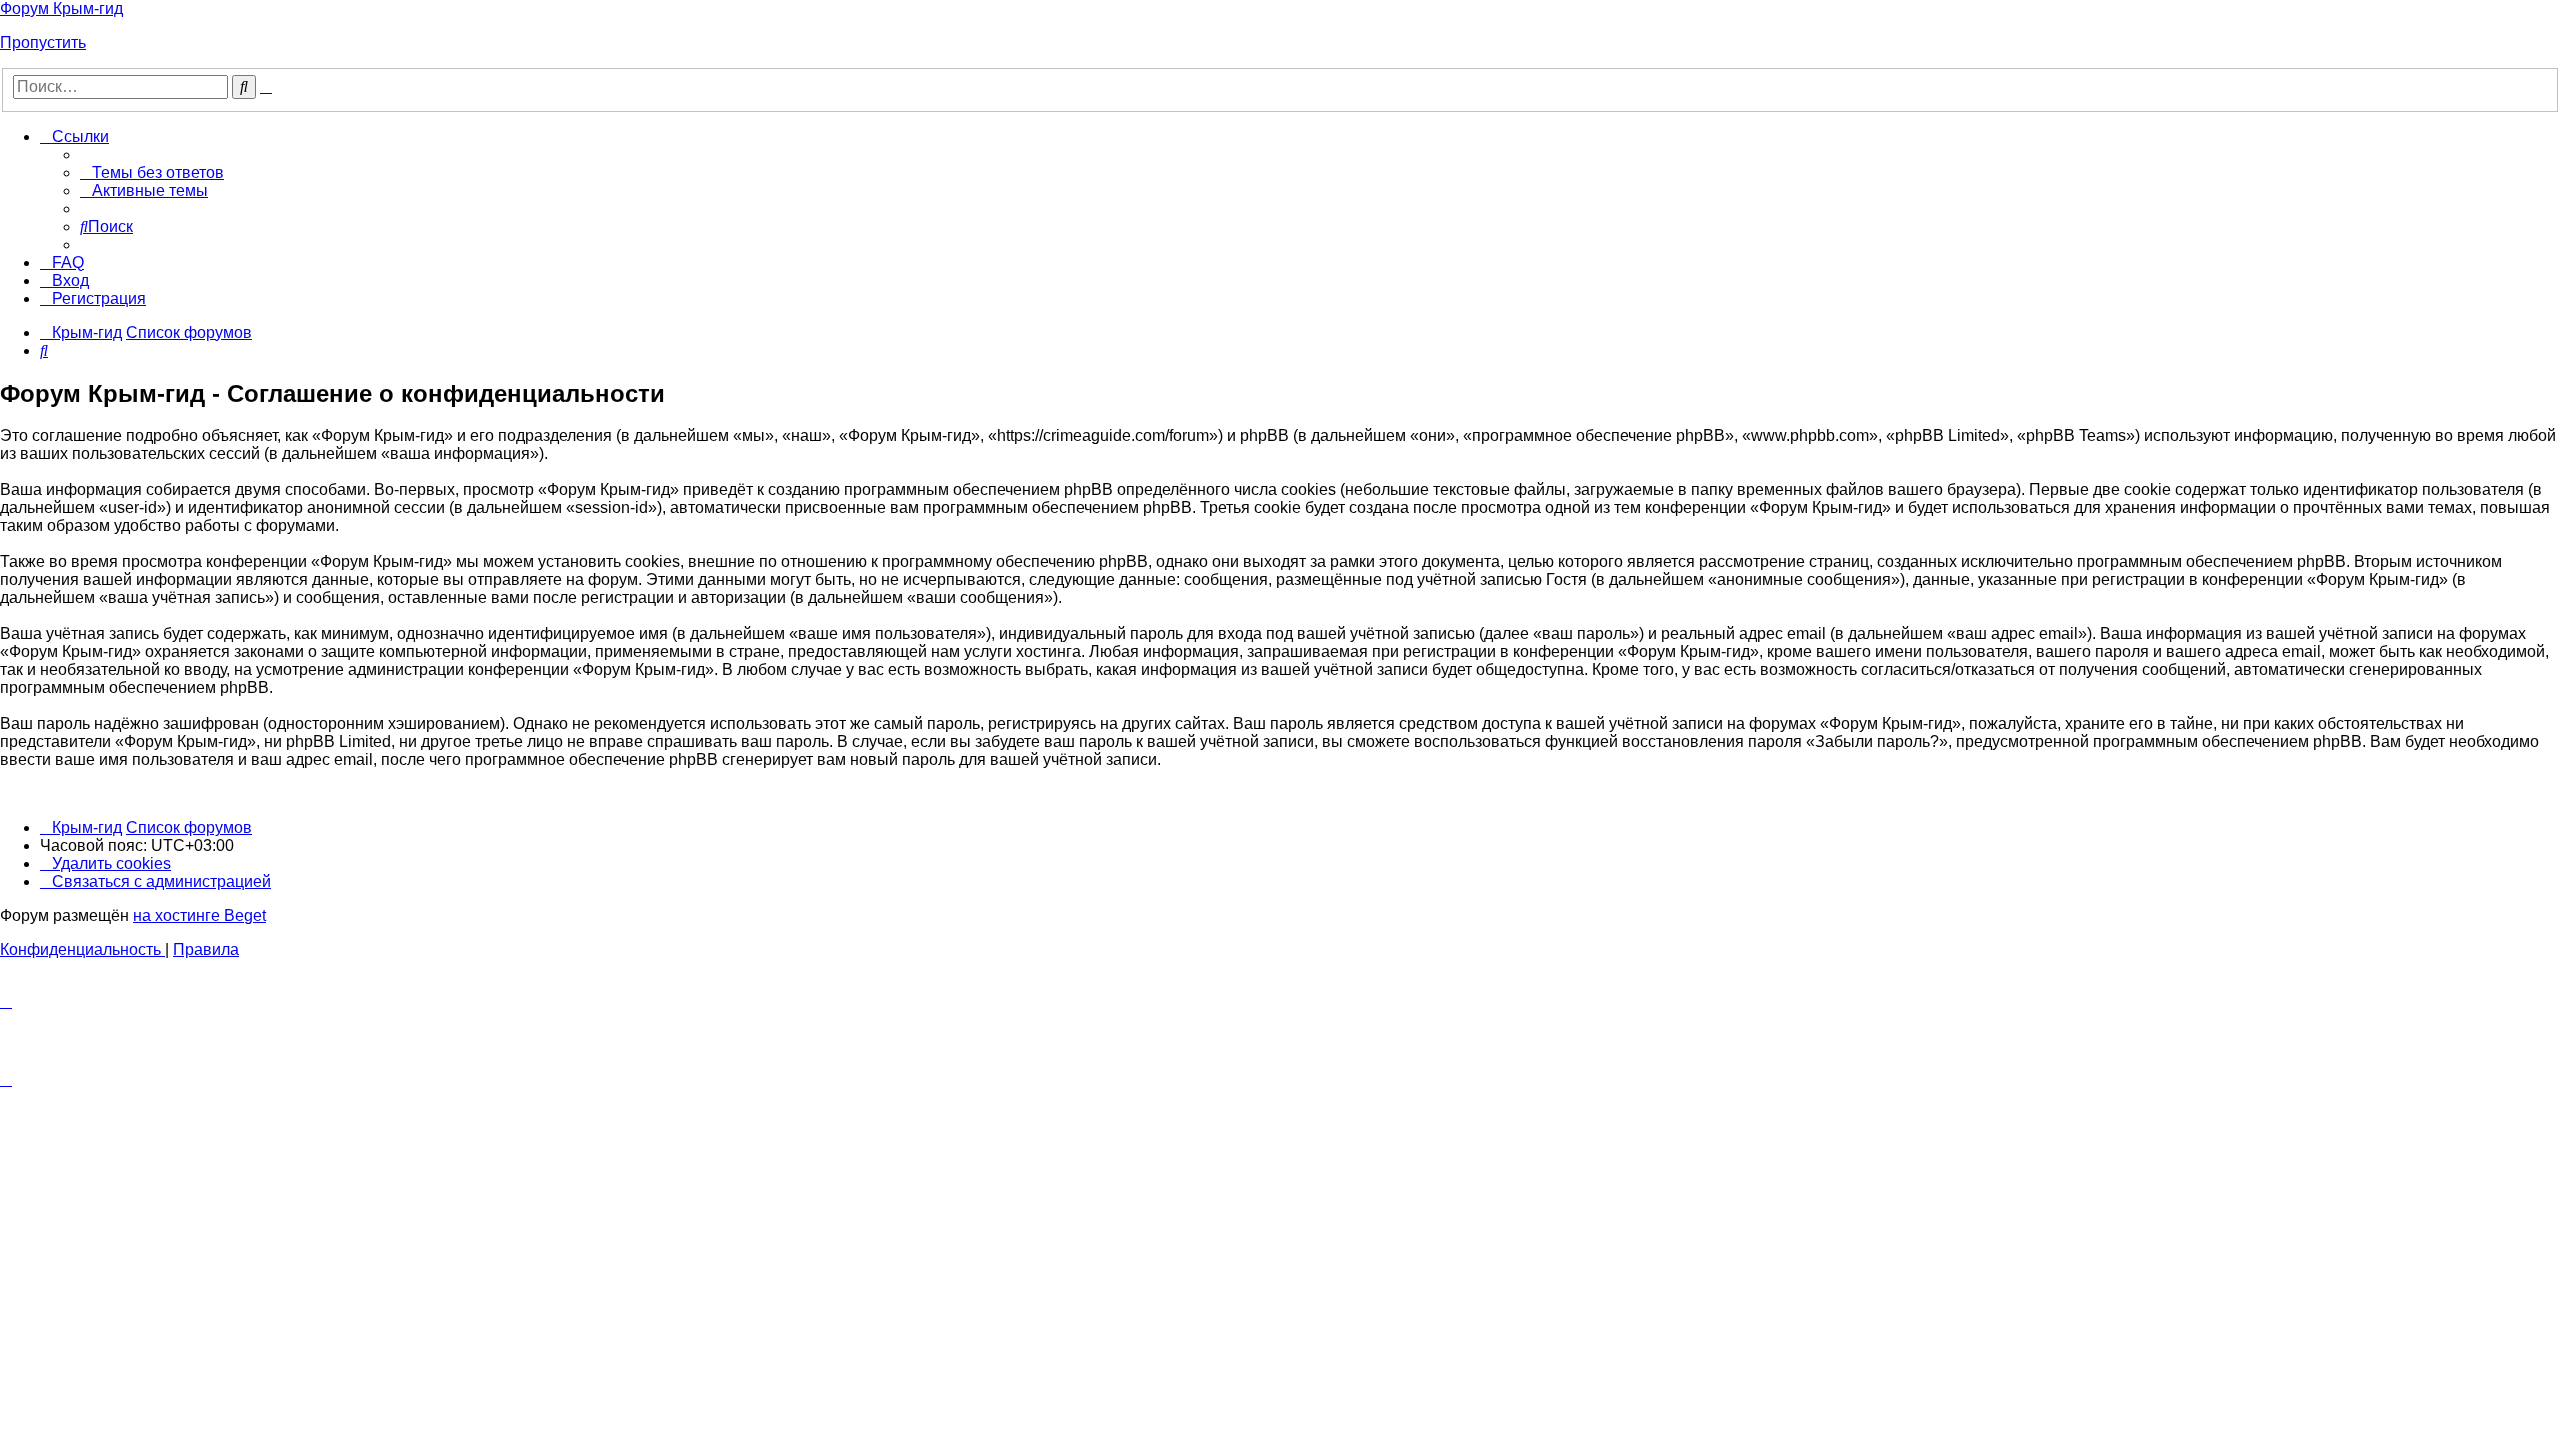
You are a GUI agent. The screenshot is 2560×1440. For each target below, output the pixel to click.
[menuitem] (152, 172)
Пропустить (43, 42)
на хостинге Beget (199, 915)
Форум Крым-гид (61, 8)
